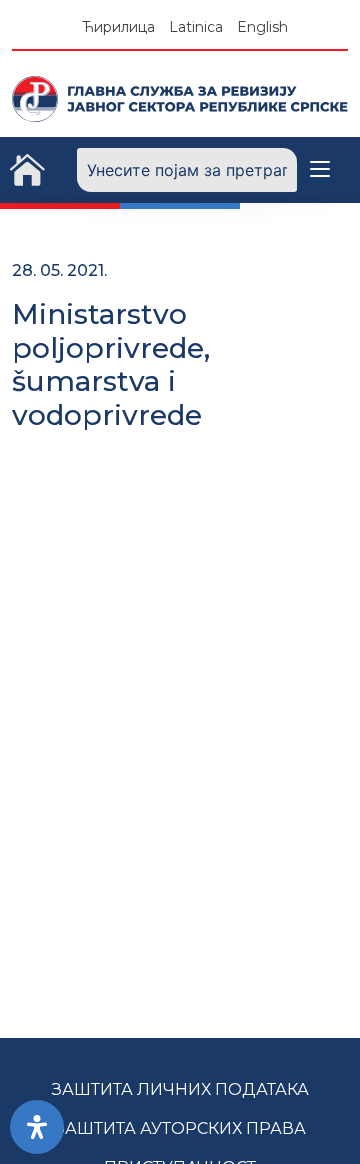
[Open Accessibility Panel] (37, 1127)
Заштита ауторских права (180, 1128)
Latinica (196, 27)
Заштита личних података (180, 1089)
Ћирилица (118, 27)
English (262, 27)
